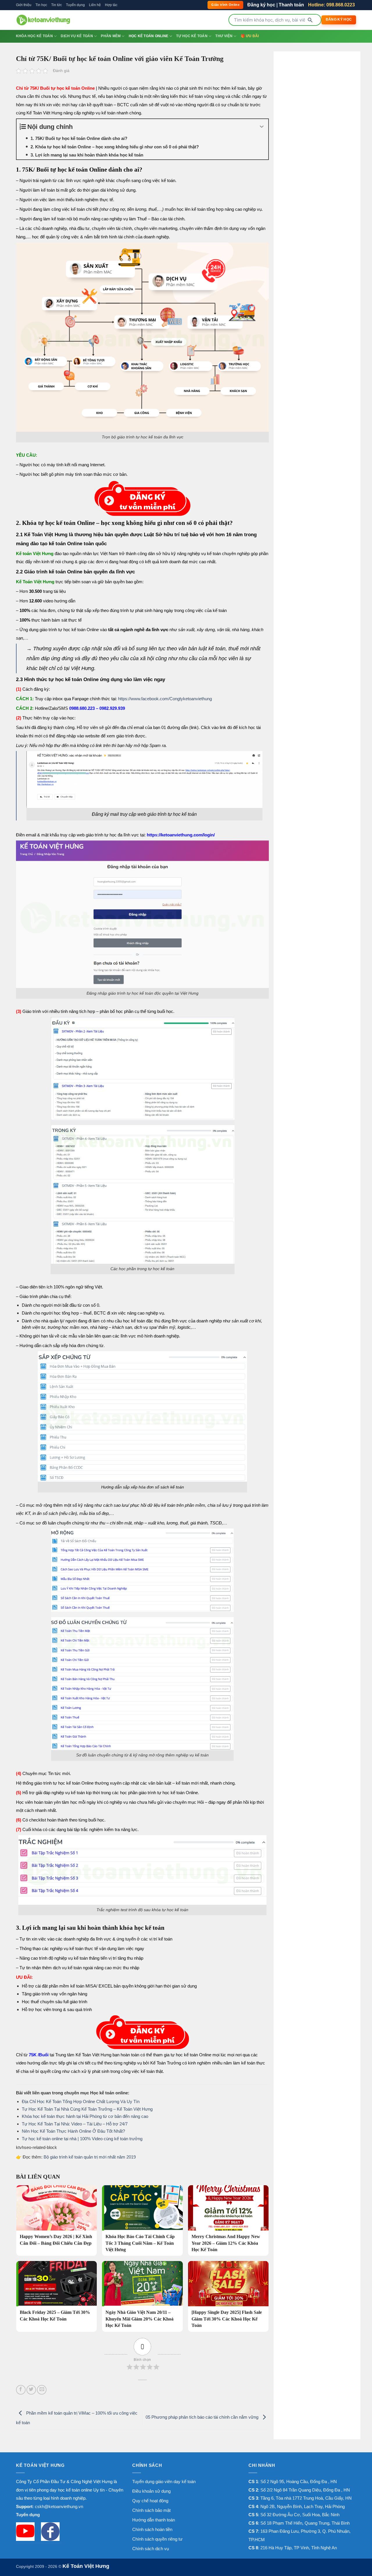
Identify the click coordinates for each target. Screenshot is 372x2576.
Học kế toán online (149, 36)
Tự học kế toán (192, 36)
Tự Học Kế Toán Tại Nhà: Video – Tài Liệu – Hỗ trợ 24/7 (75, 2124)
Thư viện (224, 36)
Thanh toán (291, 5)
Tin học (41, 5)
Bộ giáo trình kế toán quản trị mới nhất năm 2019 (90, 2157)
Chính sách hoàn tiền (152, 2529)
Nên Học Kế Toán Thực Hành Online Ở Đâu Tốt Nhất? (73, 2131)
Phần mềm (111, 36)
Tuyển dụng (75, 5)
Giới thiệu (24, 5)
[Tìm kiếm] (310, 20)
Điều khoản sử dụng (151, 2491)
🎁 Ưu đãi (250, 36)
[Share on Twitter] (31, 2390)
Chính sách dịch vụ (151, 2549)
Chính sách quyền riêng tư (157, 2539)
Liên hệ (95, 5)
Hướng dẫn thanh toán (154, 2520)
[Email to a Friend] (42, 2390)
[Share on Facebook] (21, 2390)
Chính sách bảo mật (151, 2510)
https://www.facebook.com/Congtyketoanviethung (165, 699)
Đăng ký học (261, 5)
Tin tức (57, 5)
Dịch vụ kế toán (77, 36)
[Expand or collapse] (262, 127)
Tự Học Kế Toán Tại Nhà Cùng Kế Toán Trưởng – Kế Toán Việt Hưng (87, 2109)
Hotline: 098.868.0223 (331, 5)
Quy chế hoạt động (150, 2501)
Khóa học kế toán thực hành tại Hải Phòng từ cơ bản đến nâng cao (85, 2116)
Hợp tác (111, 5)
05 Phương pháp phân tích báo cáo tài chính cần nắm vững (203, 2417)
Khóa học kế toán (34, 36)
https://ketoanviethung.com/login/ (181, 835)
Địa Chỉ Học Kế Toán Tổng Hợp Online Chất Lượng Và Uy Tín (81, 2101)
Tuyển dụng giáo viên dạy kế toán (164, 2482)
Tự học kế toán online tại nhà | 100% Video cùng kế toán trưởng (82, 2139)
